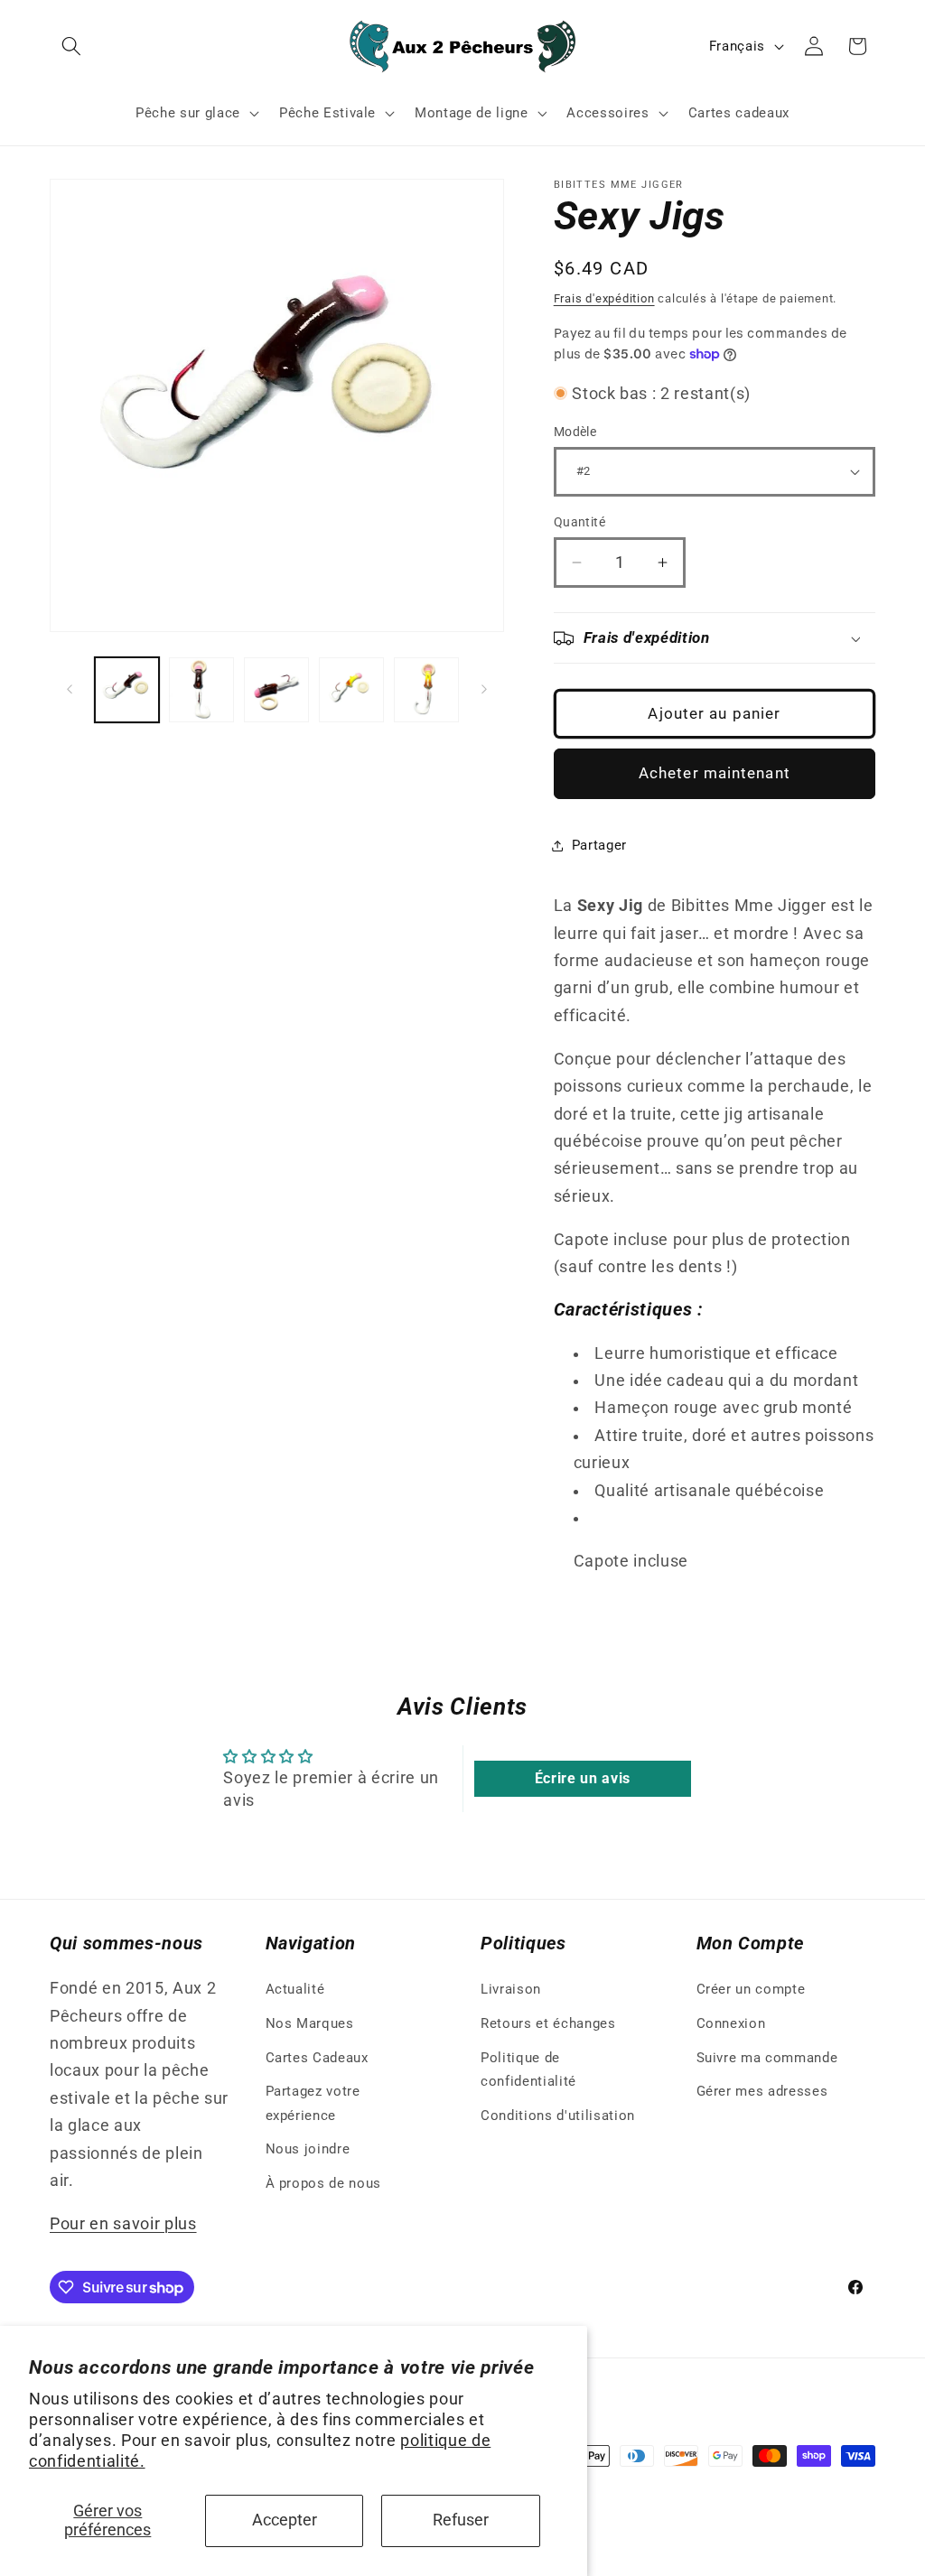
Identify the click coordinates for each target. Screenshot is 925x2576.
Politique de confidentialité (528, 2070)
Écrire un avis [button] (583, 1778)
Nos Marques (310, 2023)
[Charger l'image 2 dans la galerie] (201, 690)
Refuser (461, 2520)
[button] (71, 46)
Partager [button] (599, 845)
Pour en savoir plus (123, 2224)
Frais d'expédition (604, 298)
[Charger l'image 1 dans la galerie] (127, 690)
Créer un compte (751, 1989)
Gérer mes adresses (762, 2091)
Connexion (731, 2023)
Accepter (285, 2520)
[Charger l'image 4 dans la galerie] (351, 690)
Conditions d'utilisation (558, 2116)
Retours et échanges (548, 2023)
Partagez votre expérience (313, 2103)
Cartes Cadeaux (317, 2058)
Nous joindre (308, 2149)
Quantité (580, 522)
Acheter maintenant (715, 773)
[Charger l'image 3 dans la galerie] (276, 690)
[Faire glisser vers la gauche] (70, 690)
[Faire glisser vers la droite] (484, 690)
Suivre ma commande (767, 2058)
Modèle (575, 432)
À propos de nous (324, 2183)
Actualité (295, 1989)
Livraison (511, 1989)
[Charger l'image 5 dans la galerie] (426, 690)
